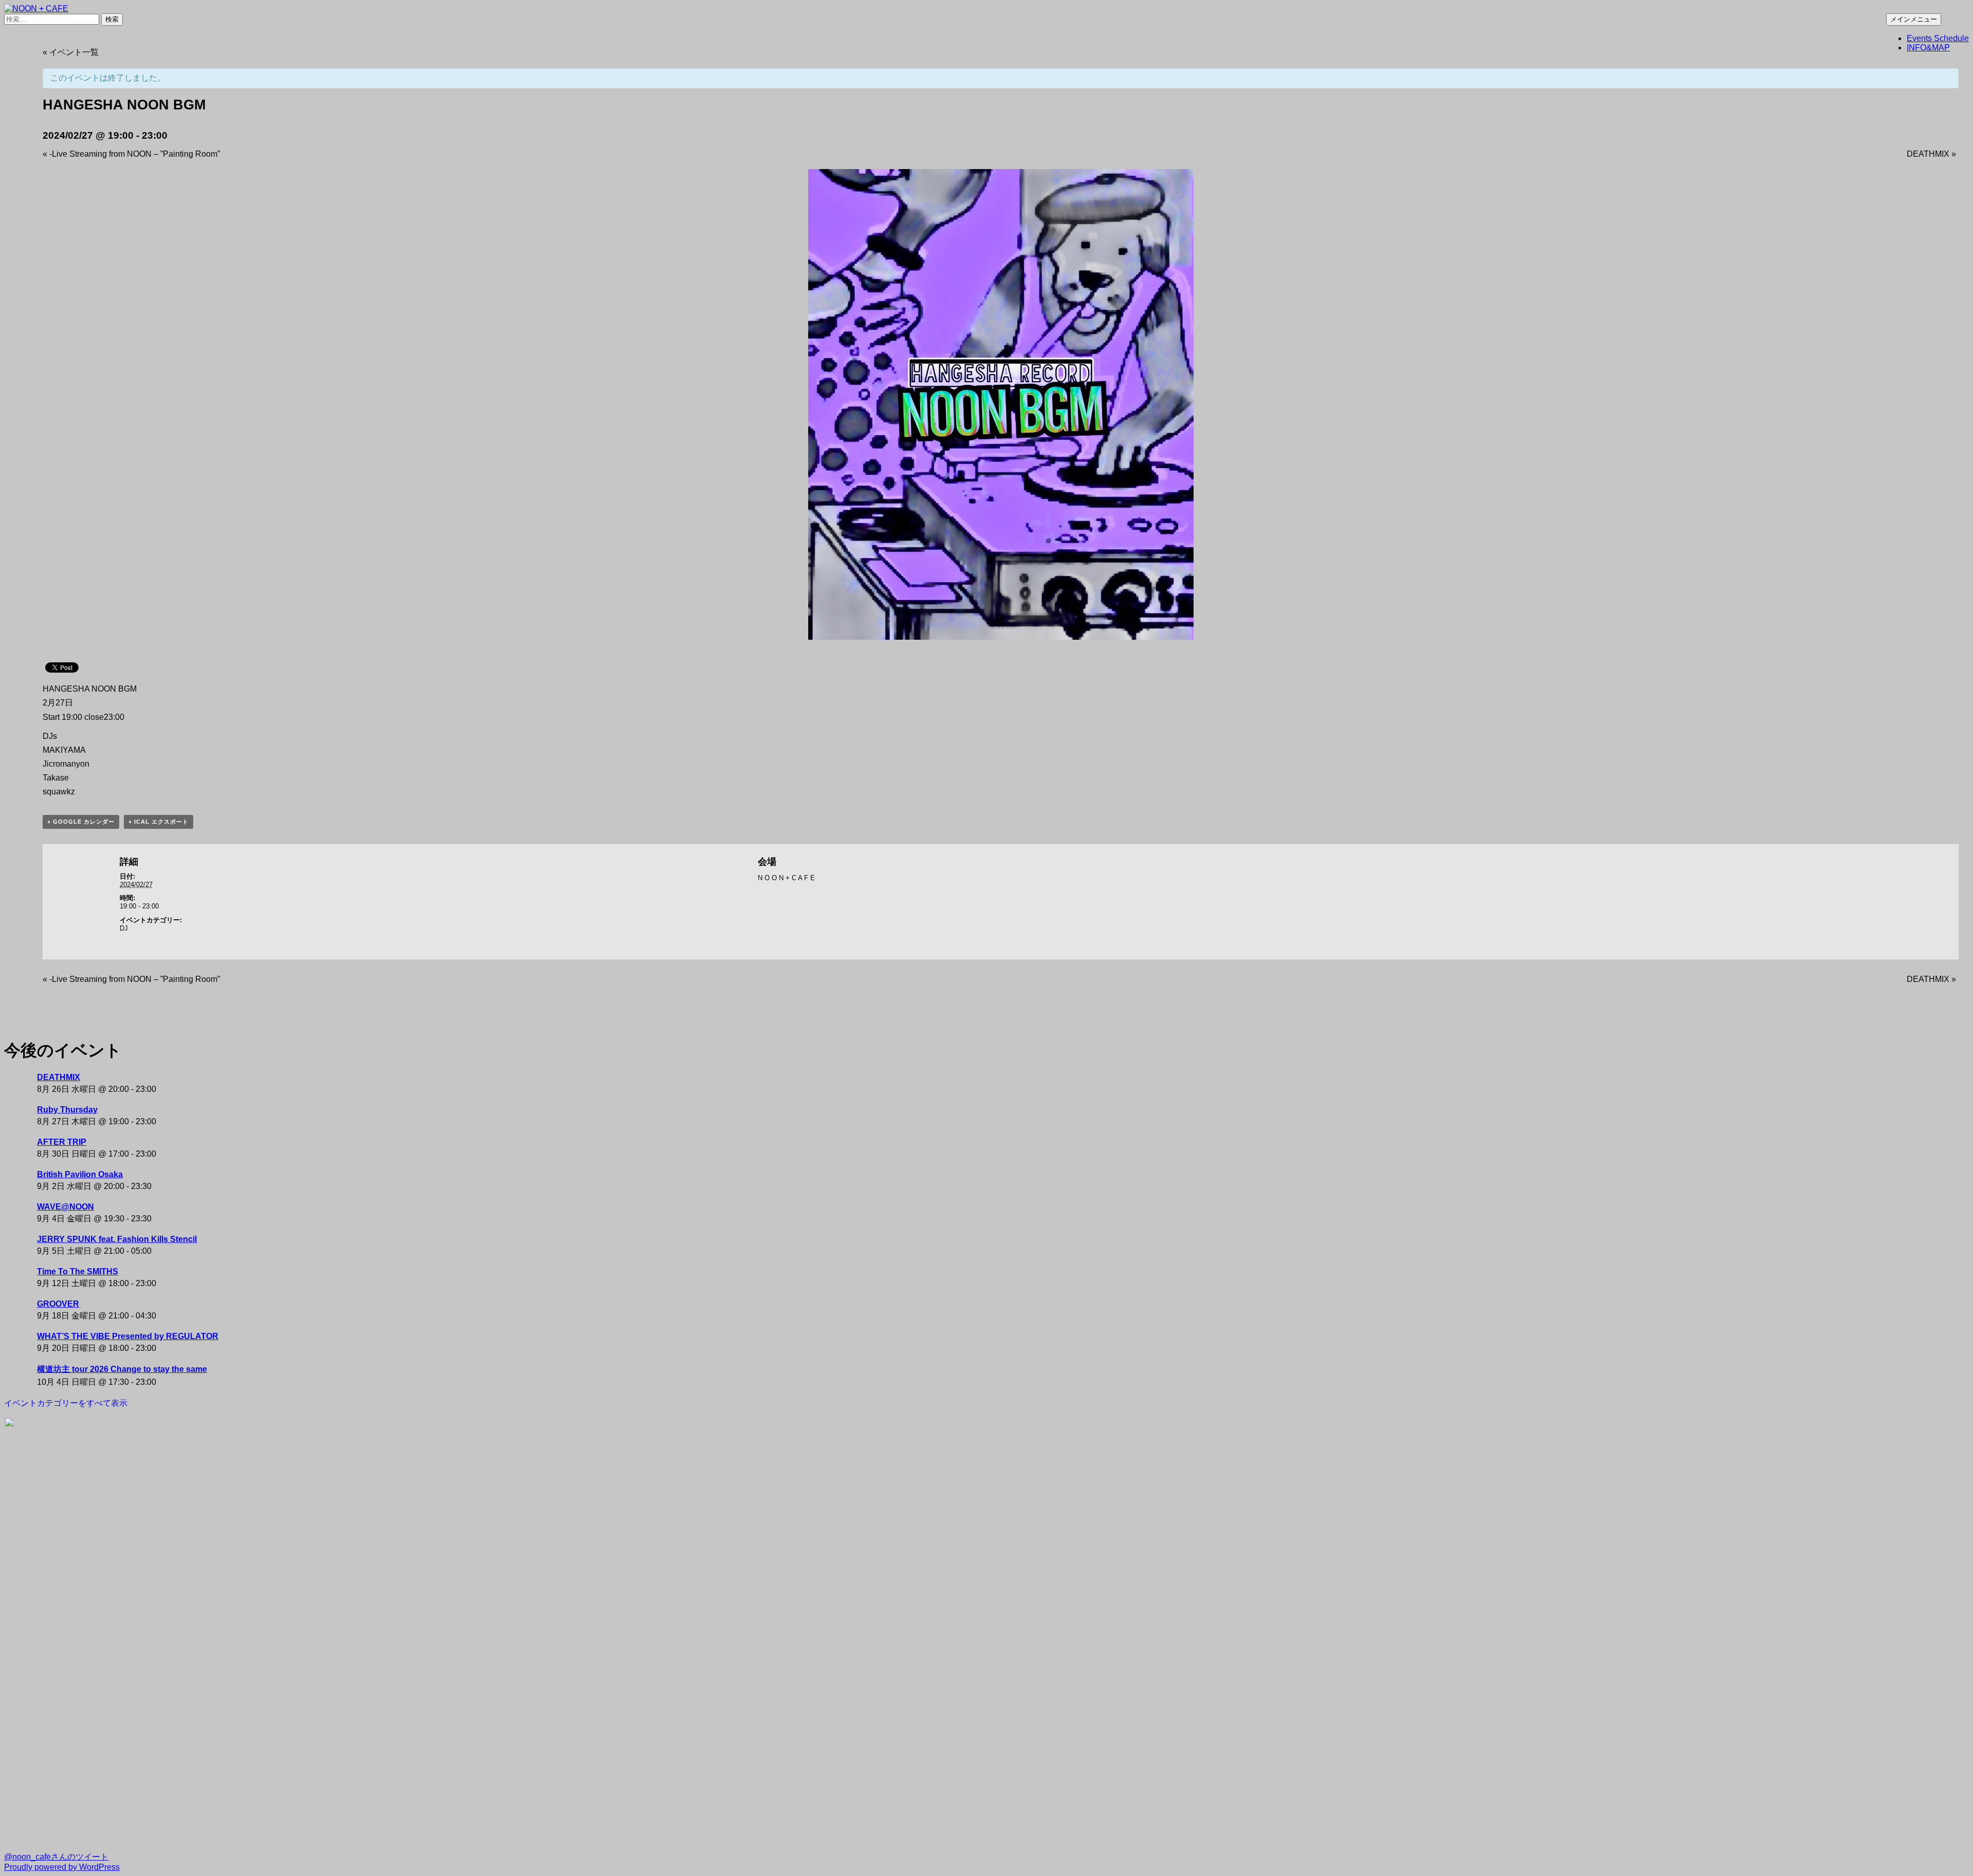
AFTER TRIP (62, 1142)
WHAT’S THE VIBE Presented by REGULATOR (128, 1336)
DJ (124, 928)
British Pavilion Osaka (80, 1174)
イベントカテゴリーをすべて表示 (66, 1403)
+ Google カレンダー (81, 822)
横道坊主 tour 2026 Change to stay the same (122, 1369)
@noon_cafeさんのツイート (56, 1857)
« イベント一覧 (71, 52)
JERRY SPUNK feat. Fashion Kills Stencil (117, 1239)
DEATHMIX (1931, 154)
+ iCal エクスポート (159, 822)
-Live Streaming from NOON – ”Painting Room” (131, 154)
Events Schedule (1938, 38)
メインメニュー (1914, 19)
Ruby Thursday (67, 1110)
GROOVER (58, 1304)
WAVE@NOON (66, 1207)
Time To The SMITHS (78, 1271)
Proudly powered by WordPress (62, 1867)
